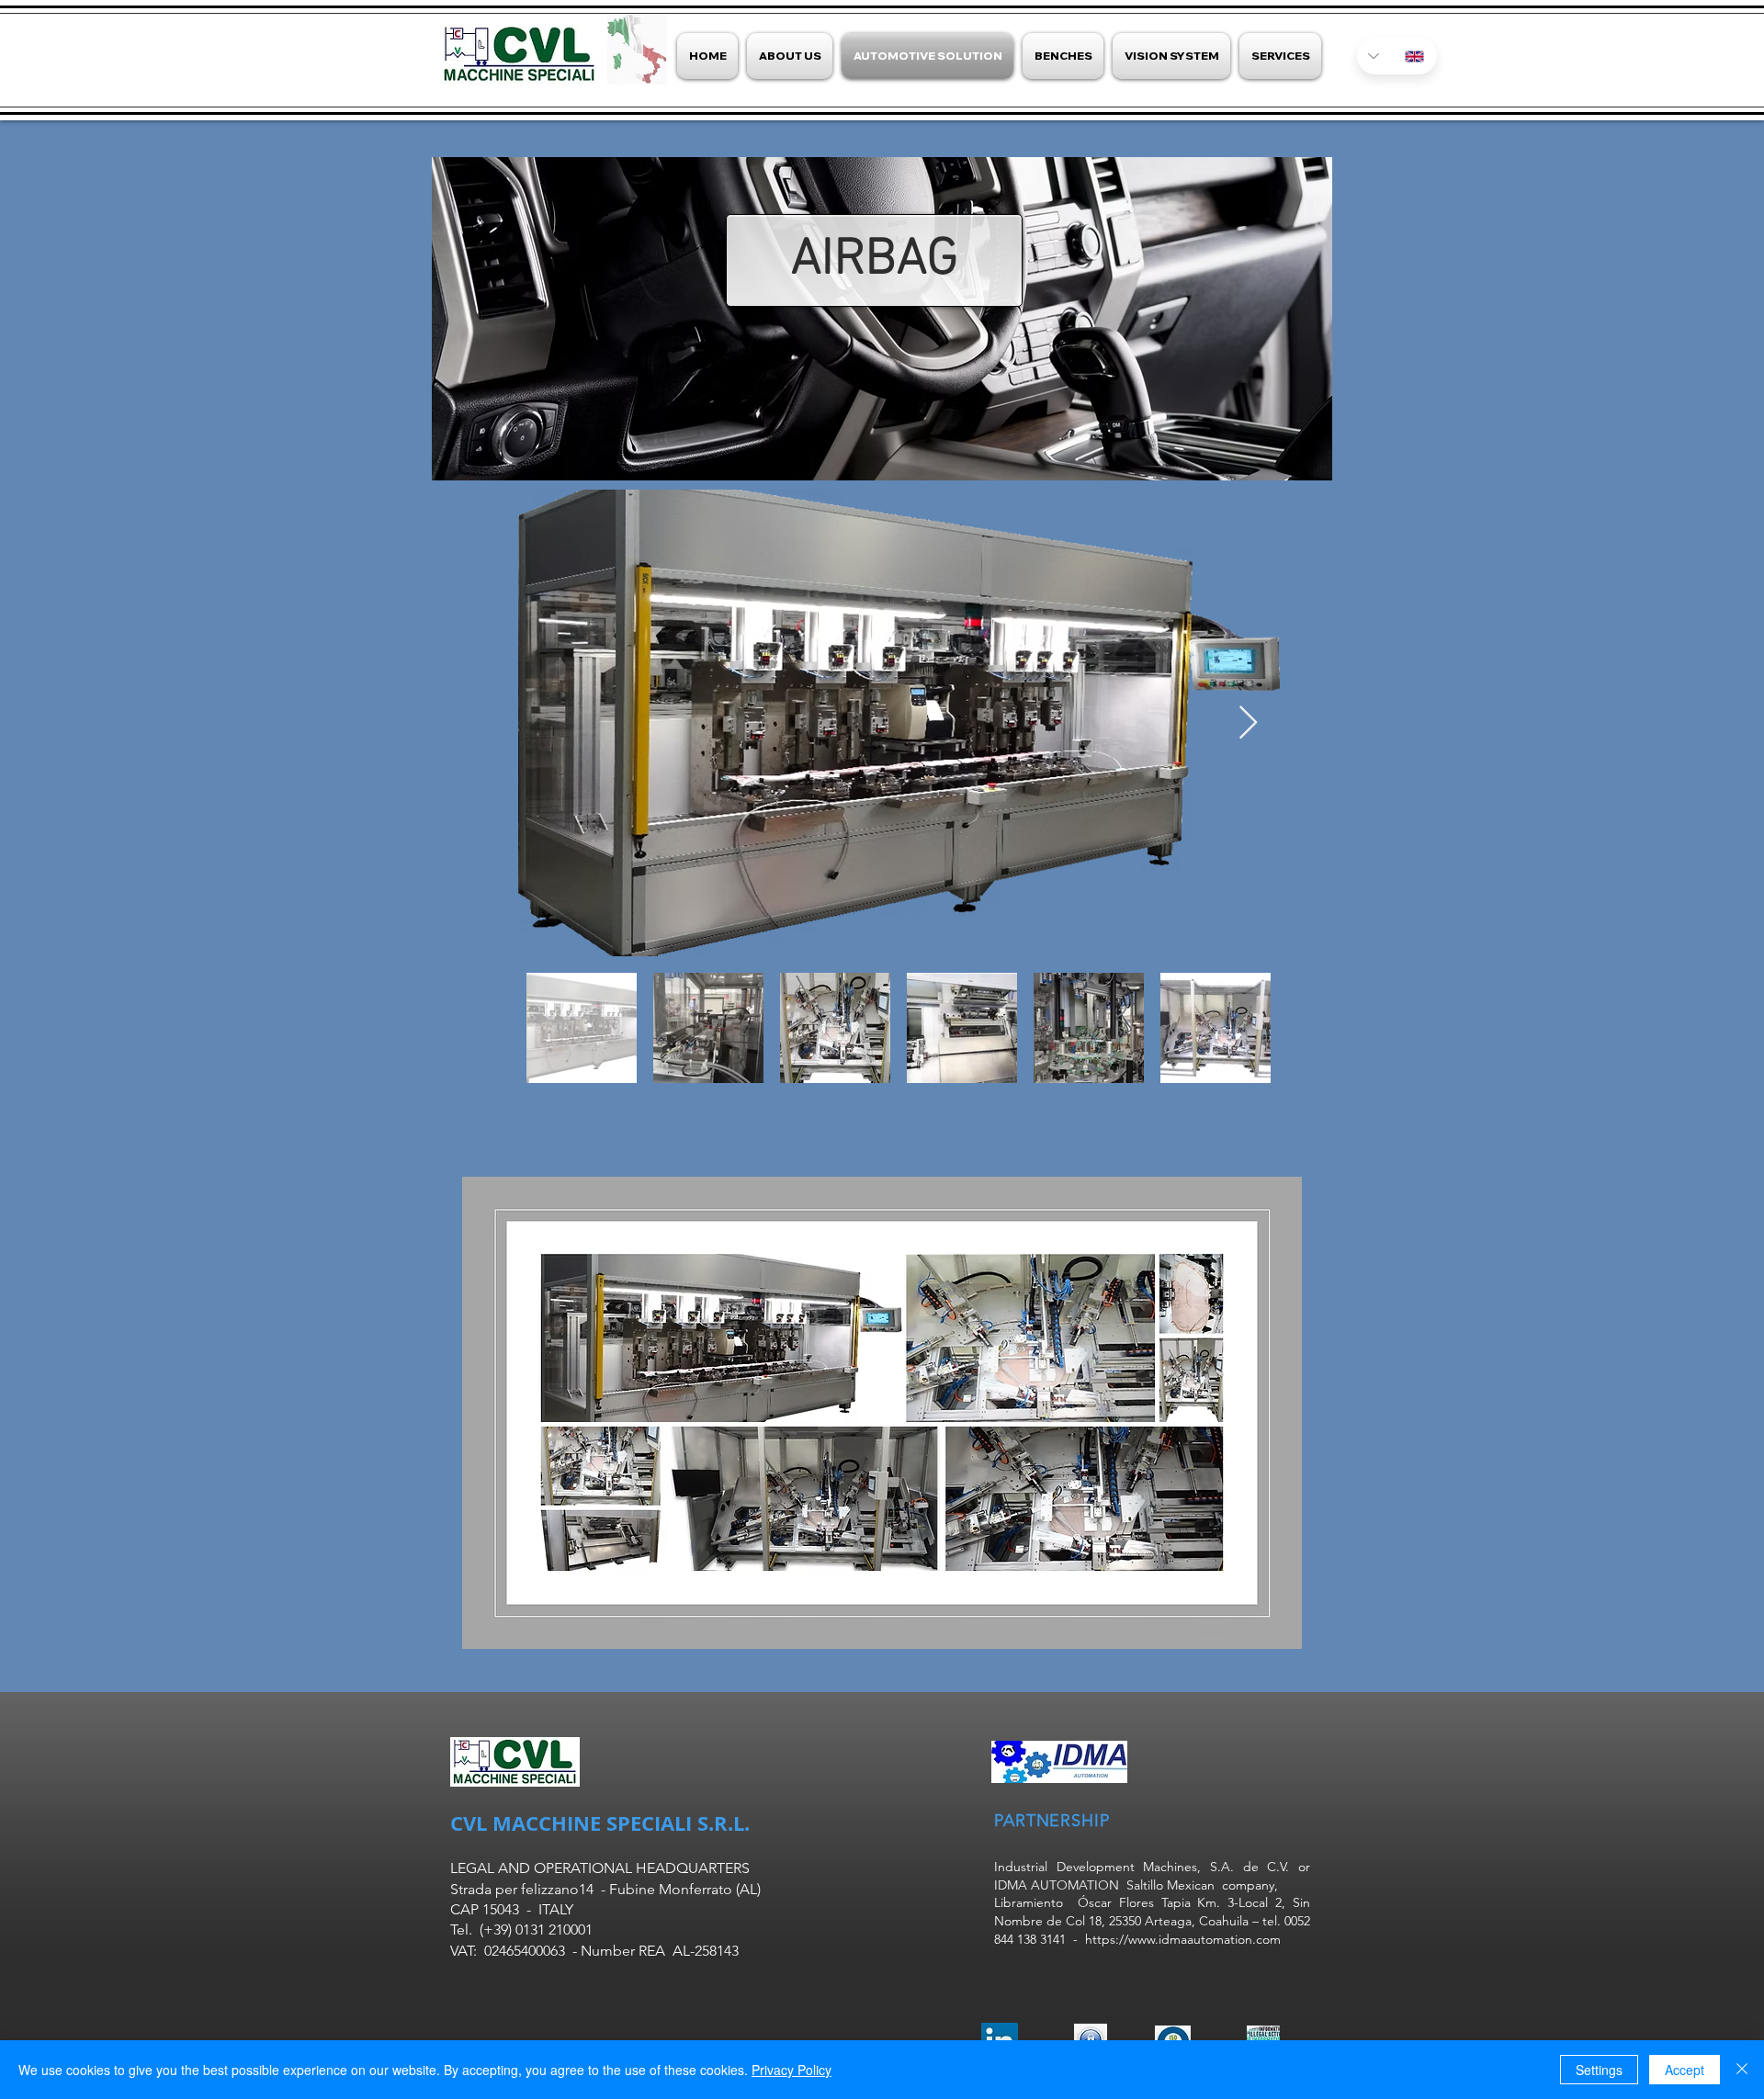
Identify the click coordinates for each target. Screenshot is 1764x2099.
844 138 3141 (1030, 1939)
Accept (1685, 2070)
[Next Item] (1248, 723)
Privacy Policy (792, 2070)
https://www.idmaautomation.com (1183, 1939)
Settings (1599, 2070)
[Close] (1742, 2070)
